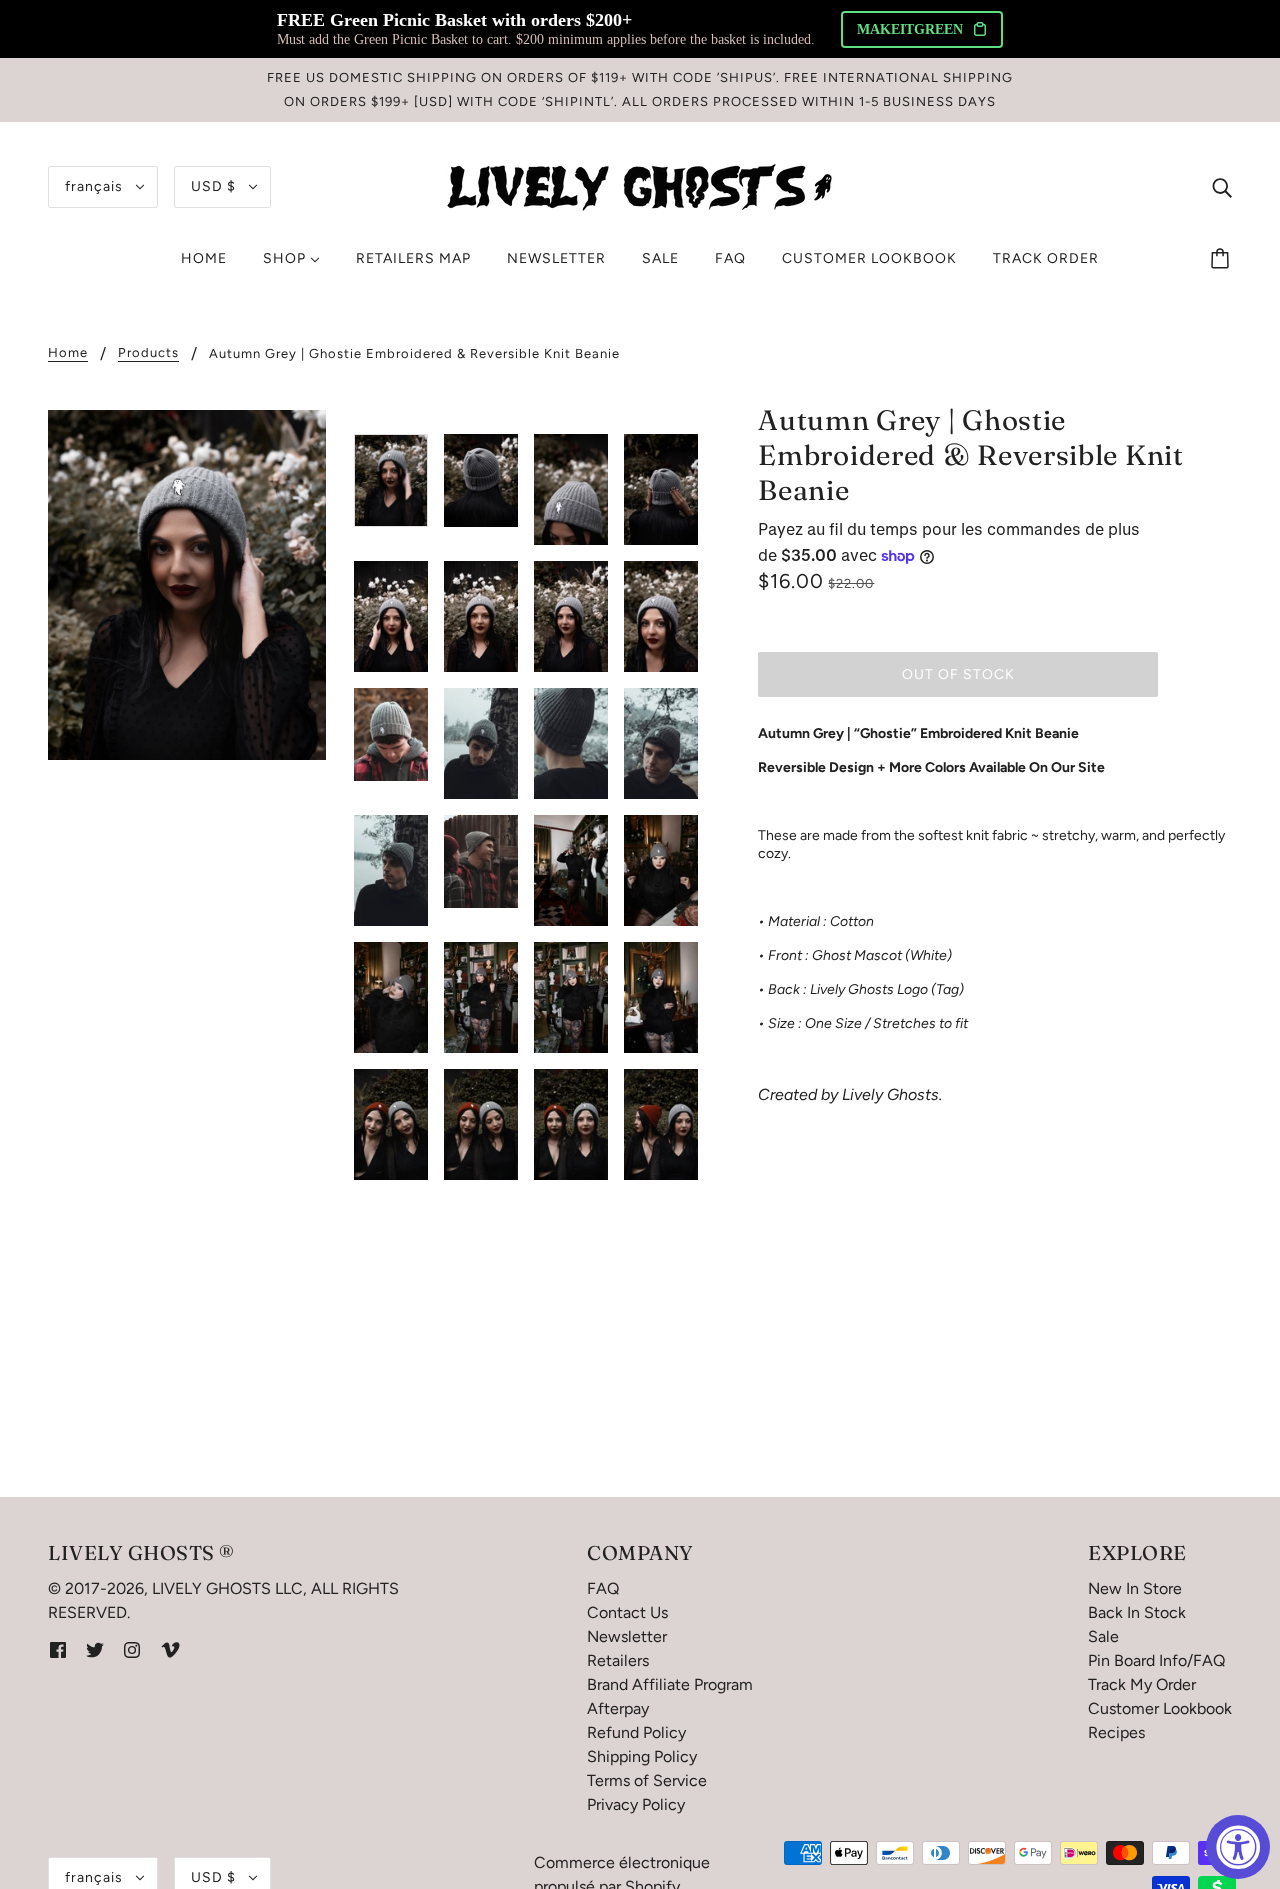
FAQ (603, 1588)
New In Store (1135, 1588)
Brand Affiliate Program (670, 1684)
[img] (1222, 187)
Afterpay (618, 1708)
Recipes (1116, 1732)
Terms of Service (647, 1780)
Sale (1103, 1636)
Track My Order (1142, 1684)
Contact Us (627, 1612)
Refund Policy (636, 1732)
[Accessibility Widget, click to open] (1238, 1847)
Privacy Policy (636, 1804)
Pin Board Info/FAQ (1156, 1660)
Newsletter (627, 1636)
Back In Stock (1137, 1612)
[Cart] (1223, 259)
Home (68, 353)
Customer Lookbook (1160, 1708)
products (148, 353)
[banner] (640, 185)
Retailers (618, 1660)
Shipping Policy (642, 1756)
